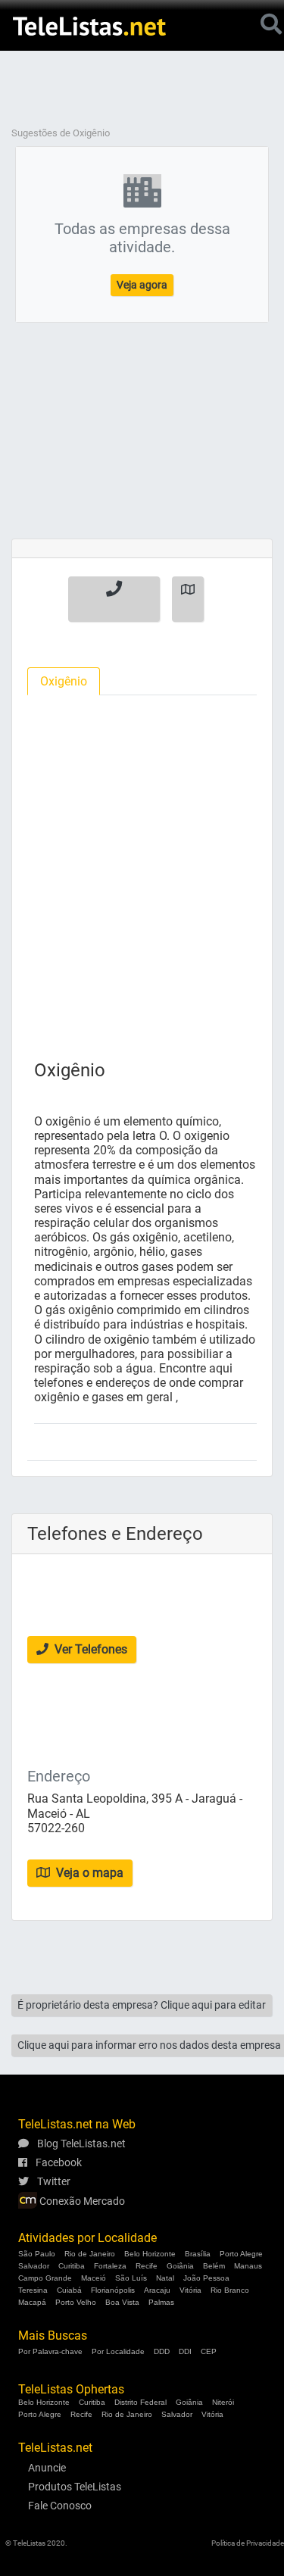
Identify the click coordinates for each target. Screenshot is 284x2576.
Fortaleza (110, 2266)
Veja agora (142, 285)
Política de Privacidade (248, 2543)
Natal (165, 2278)
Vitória (190, 2290)
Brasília (198, 2254)
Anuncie (47, 2468)
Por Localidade (118, 2351)
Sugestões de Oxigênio (61, 133)
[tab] (64, 681)
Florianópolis (113, 2290)
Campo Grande (45, 2278)
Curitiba (72, 2266)
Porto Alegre (241, 2254)
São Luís (131, 2278)
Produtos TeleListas (75, 2487)
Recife (147, 2266)
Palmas (161, 2302)
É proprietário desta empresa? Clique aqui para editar (142, 2005)
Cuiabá (69, 2290)
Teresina (33, 2290)
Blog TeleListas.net (80, 2144)
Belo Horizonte (150, 2254)
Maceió (94, 2278)
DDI (185, 2351)
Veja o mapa (88, 1873)
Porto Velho (76, 2302)
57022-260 (56, 1828)
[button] (114, 599)
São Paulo (37, 2254)
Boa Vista (122, 2302)
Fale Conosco (60, 2506)
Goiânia (180, 2266)
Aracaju (157, 2290)
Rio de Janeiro (90, 2254)
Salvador (34, 2266)
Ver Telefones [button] (89, 1649)
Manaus (248, 2266)
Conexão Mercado (81, 2201)
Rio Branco (230, 2290)
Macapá (32, 2302)
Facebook (58, 2162)
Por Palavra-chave (50, 2351)
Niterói (223, 2402)
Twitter (53, 2181)
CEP (209, 2351)
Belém (214, 2266)
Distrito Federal (140, 2402)
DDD (162, 2351)
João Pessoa (206, 2278)
